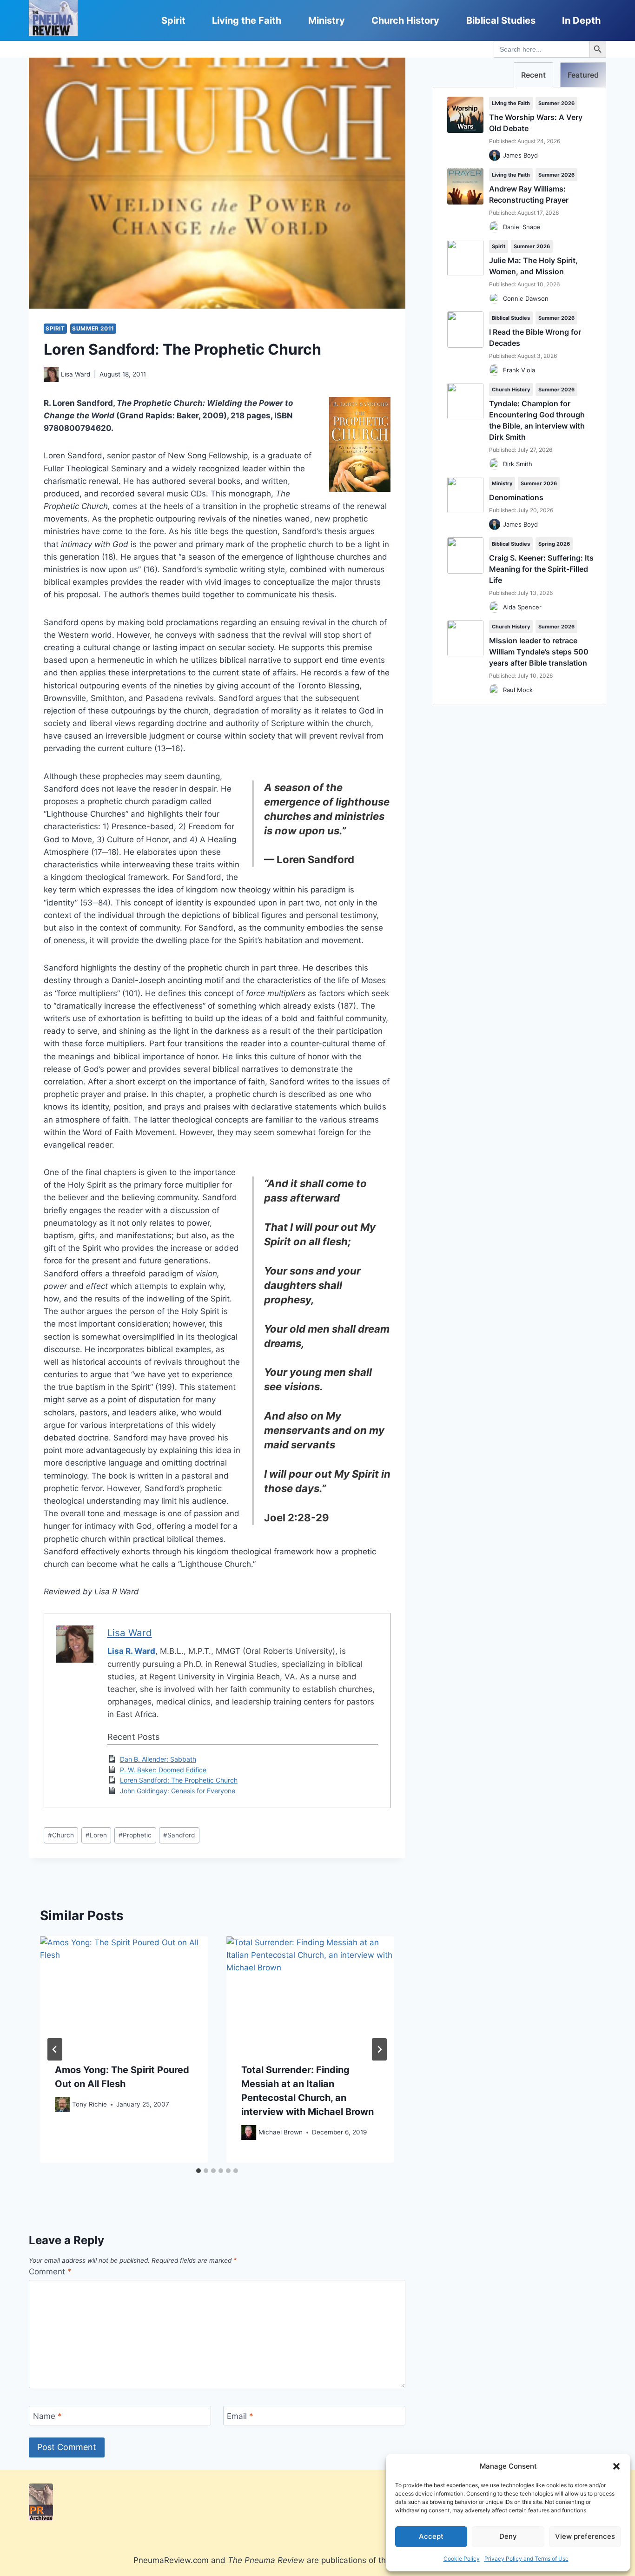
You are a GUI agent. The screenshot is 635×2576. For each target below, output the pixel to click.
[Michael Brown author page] (249, 2133)
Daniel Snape (522, 227)
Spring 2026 (554, 544)
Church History (405, 20)
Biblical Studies (501, 20)
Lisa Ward (76, 374)
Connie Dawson (526, 298)
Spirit (173, 20)
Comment (50, 2272)
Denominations (516, 497)
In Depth (581, 20)
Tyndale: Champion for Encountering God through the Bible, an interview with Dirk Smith (537, 420)
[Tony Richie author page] (62, 2105)
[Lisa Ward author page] (51, 375)
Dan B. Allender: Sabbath (158, 1759)
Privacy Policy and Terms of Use (526, 2559)
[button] (616, 2466)
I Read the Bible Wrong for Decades (535, 337)
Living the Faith (247, 20)
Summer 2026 (556, 103)
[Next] (379, 2049)
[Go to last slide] (55, 2049)
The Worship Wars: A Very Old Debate (536, 123)
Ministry (327, 20)
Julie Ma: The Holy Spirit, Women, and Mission (533, 266)
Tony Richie (89, 2104)
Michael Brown (281, 2132)
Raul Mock (518, 690)
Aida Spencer (522, 607)
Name (47, 2416)
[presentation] (124, 1992)
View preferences (585, 2536)
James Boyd (520, 155)
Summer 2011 (93, 328)
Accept (431, 2536)
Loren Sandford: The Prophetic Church (179, 1780)
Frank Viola (519, 370)
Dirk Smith (518, 464)
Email (240, 2416)
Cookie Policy (462, 2559)
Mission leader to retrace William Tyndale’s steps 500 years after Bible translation (539, 652)
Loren (96, 1835)
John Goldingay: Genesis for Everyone (178, 1791)
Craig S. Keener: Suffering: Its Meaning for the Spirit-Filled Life (541, 569)
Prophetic (135, 1835)
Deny (508, 2536)
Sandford (179, 1835)
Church (61, 1835)
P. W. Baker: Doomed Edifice (163, 1770)
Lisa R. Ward (131, 1651)
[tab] (198, 2171)
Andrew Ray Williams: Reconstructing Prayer (529, 194)
